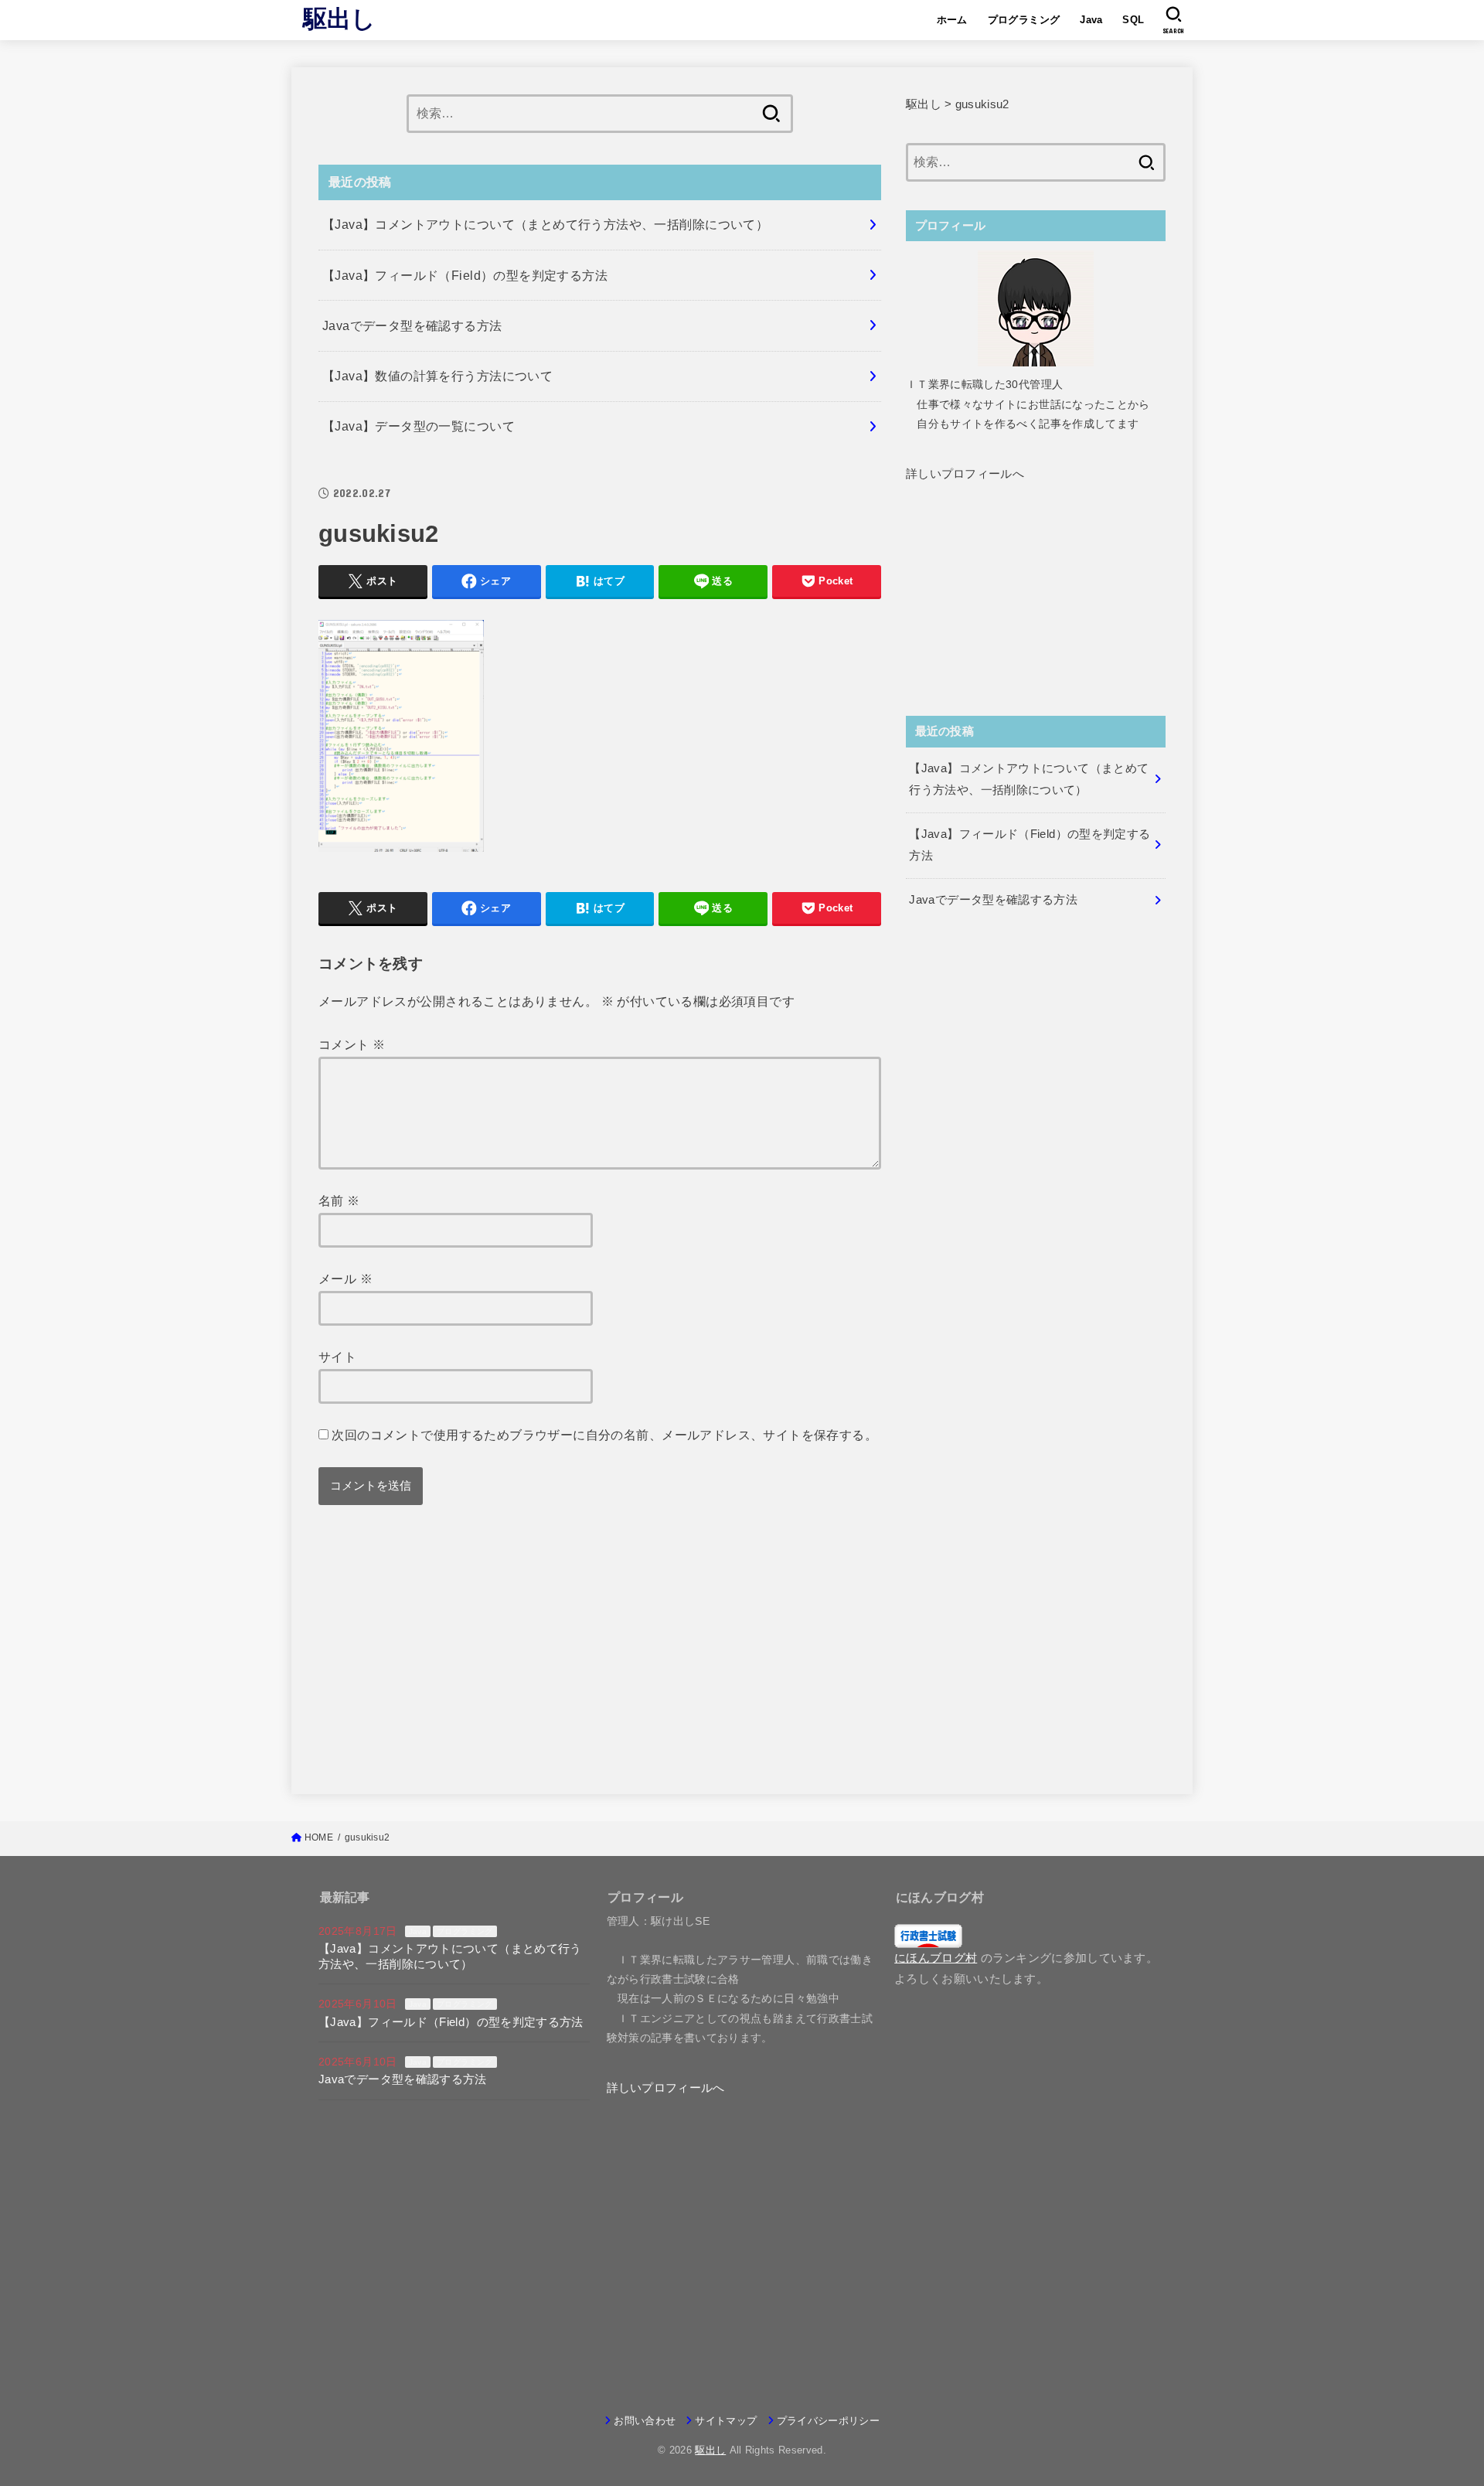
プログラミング (1024, 20)
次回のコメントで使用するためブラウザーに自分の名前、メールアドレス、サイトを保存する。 (604, 1435)
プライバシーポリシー (828, 2421)
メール (345, 1279)
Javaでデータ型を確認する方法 (403, 2079)
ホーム (952, 20)
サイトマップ (726, 2421)
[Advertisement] (600, 1659)
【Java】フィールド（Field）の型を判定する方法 (451, 2022)
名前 (339, 1200)
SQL (1133, 20)
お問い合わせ (645, 2421)
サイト (337, 1357)
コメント (352, 1044)
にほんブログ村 (936, 1958)
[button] (965, 474)
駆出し (340, 19)
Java (1091, 20)
